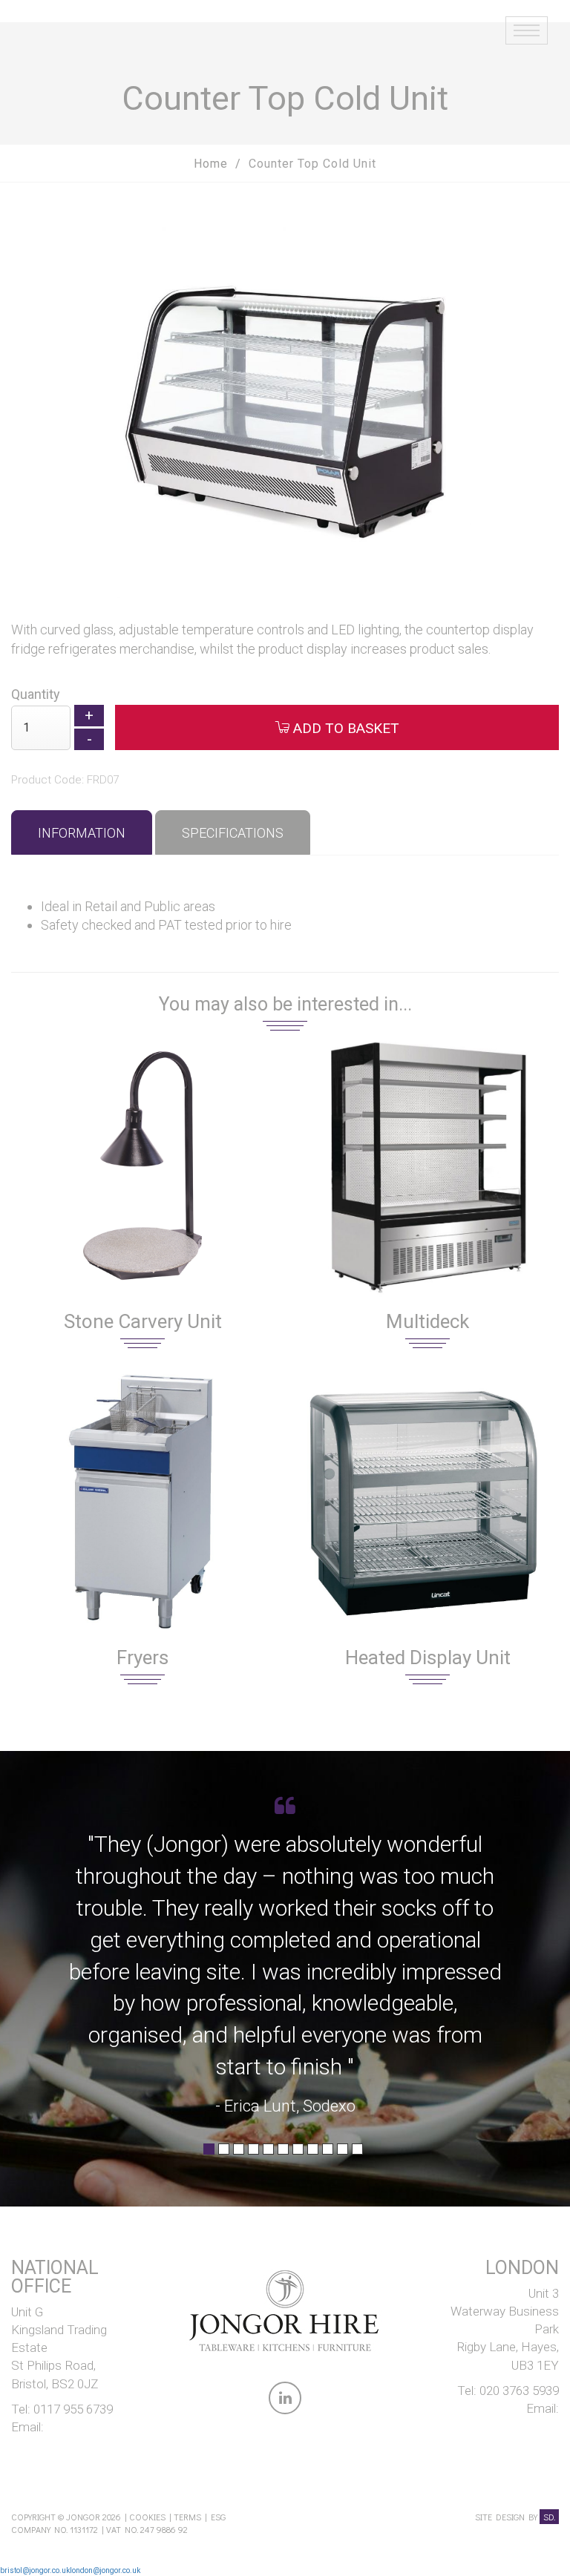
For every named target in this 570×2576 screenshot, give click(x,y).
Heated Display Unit (428, 1657)
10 (343, 2154)
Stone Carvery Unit (143, 1321)
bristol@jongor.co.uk (35, 2570)
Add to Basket (344, 728)
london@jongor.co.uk (105, 2570)
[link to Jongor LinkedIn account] (285, 2401)
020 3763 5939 (519, 2391)
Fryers (142, 1657)
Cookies (147, 2517)
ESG (218, 2517)
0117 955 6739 (73, 2409)
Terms (187, 2517)
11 (357, 2154)
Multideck (427, 1321)
